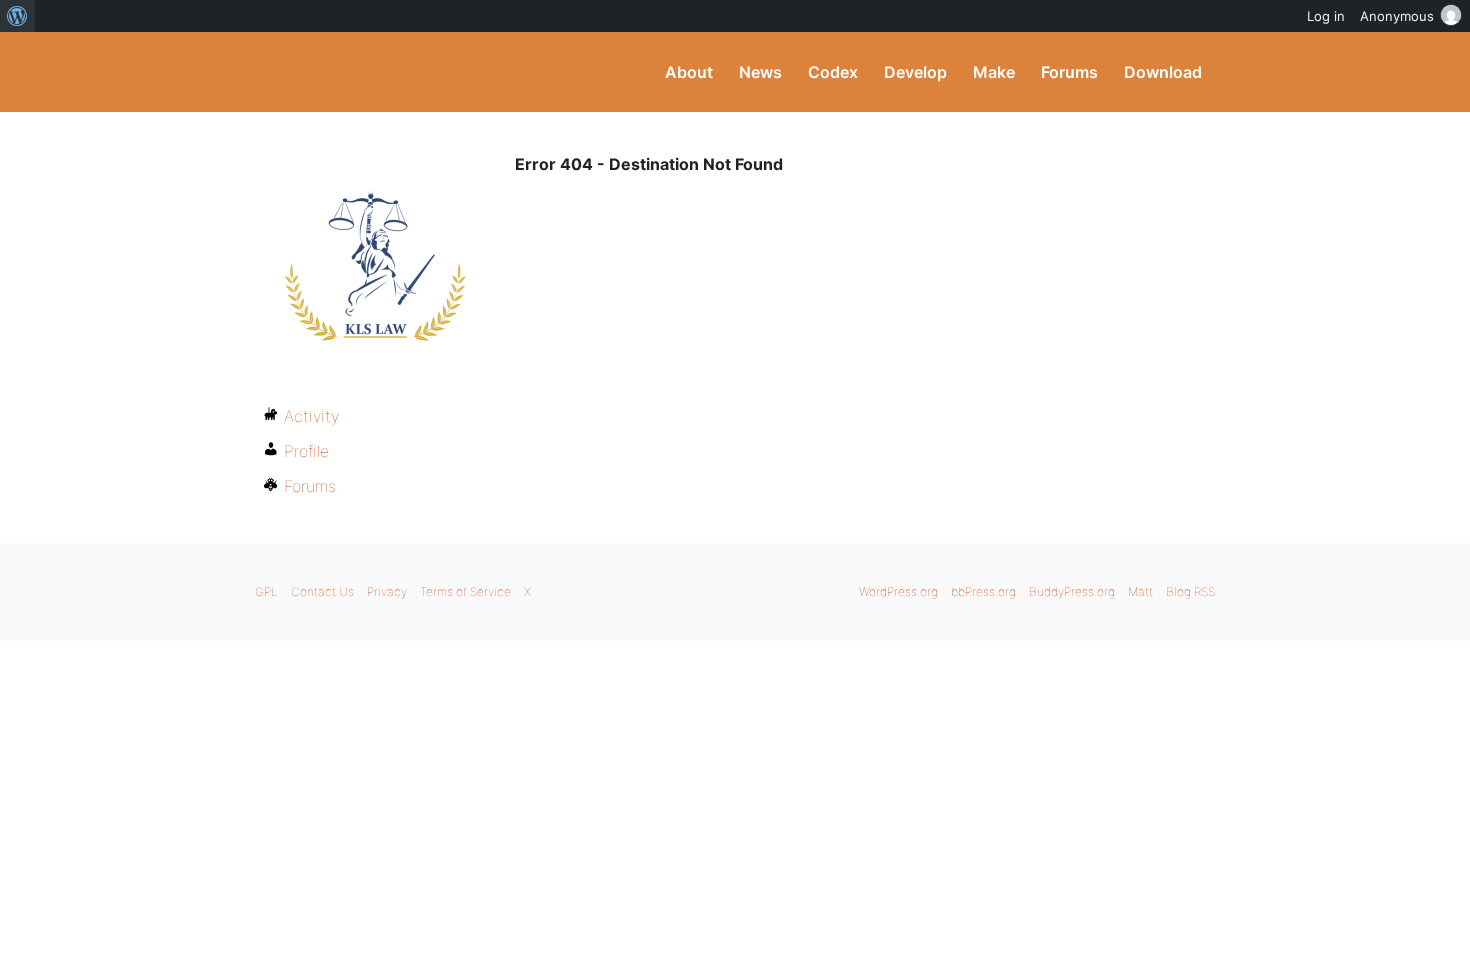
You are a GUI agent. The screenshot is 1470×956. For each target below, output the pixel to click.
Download (1163, 72)
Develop (915, 72)
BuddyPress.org (389, 72)
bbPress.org (983, 591)
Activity (311, 416)
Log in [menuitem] (1326, 16)
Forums (1069, 72)
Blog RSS (1190, 591)
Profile (306, 451)
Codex (833, 72)
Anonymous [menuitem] (1397, 16)
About (689, 72)
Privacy (387, 591)
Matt (1140, 591)
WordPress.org (898, 591)
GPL (266, 591)
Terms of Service (465, 591)
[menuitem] (17, 16)
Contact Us (322, 591)
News (760, 72)
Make (994, 72)
